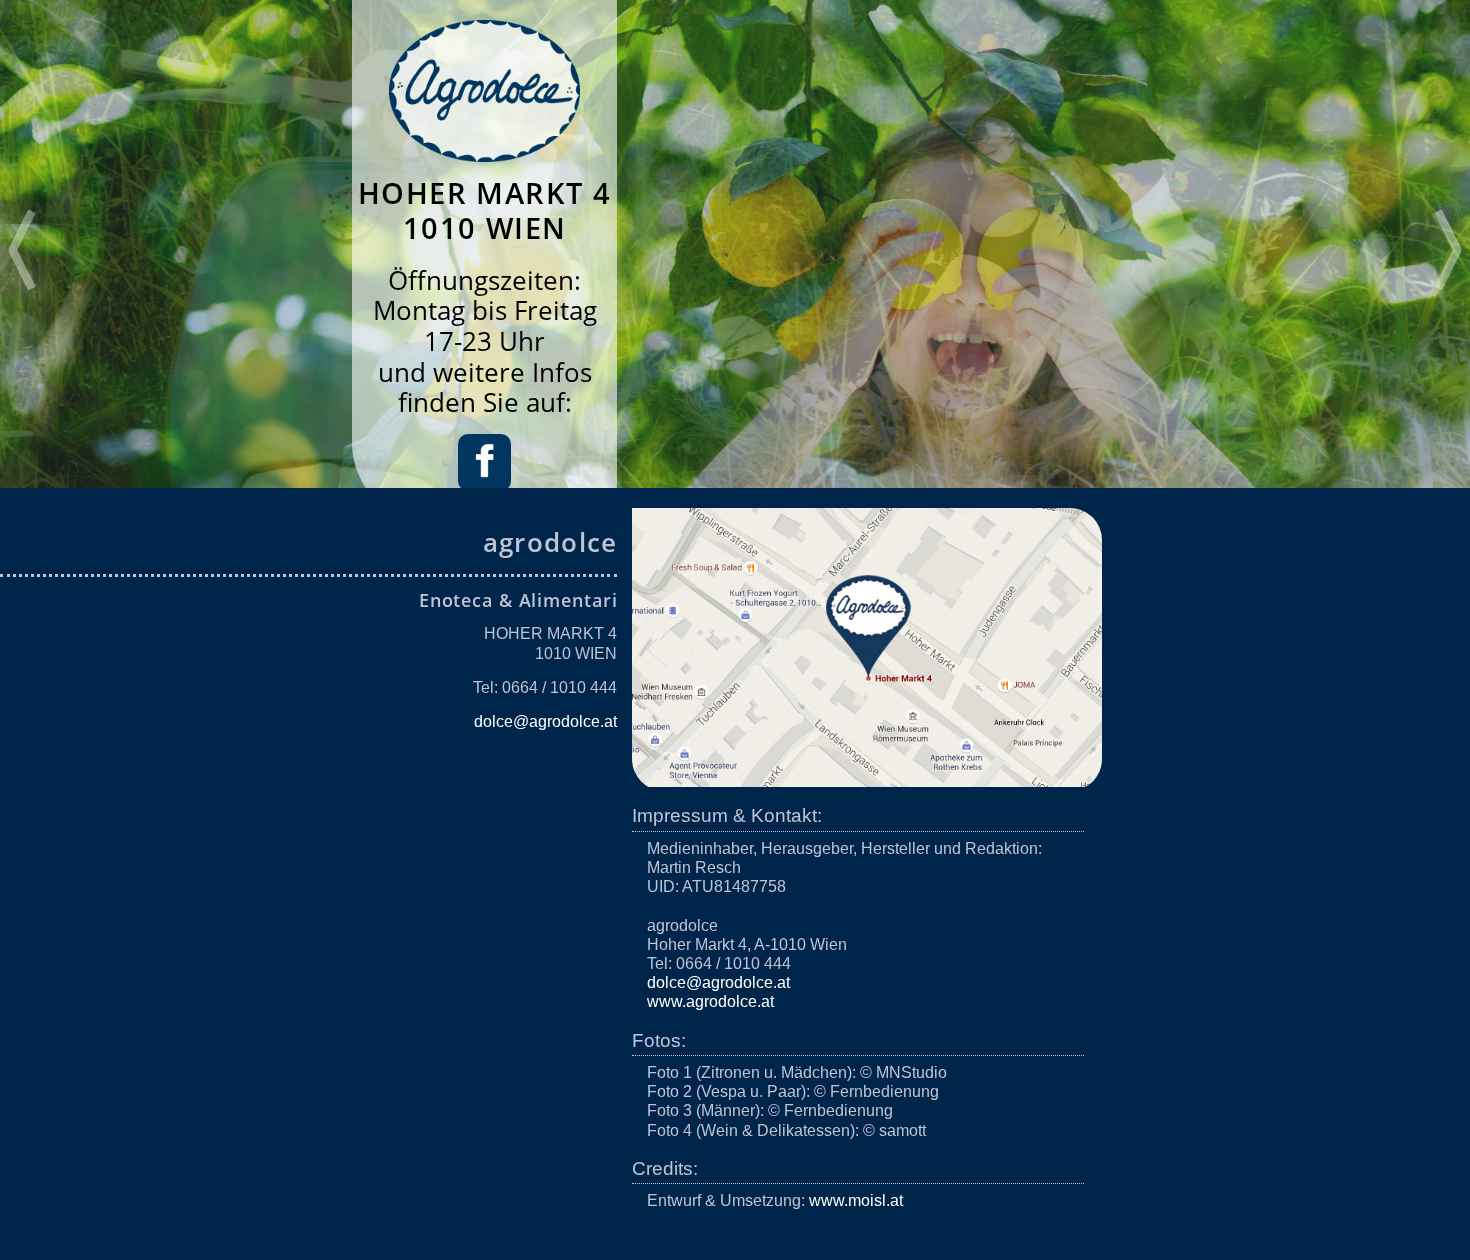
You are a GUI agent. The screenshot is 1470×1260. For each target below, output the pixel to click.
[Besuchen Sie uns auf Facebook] (484, 481)
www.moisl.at (856, 1200)
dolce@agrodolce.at (545, 721)
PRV (22, 250)
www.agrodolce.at (710, 1001)
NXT (1447, 250)
